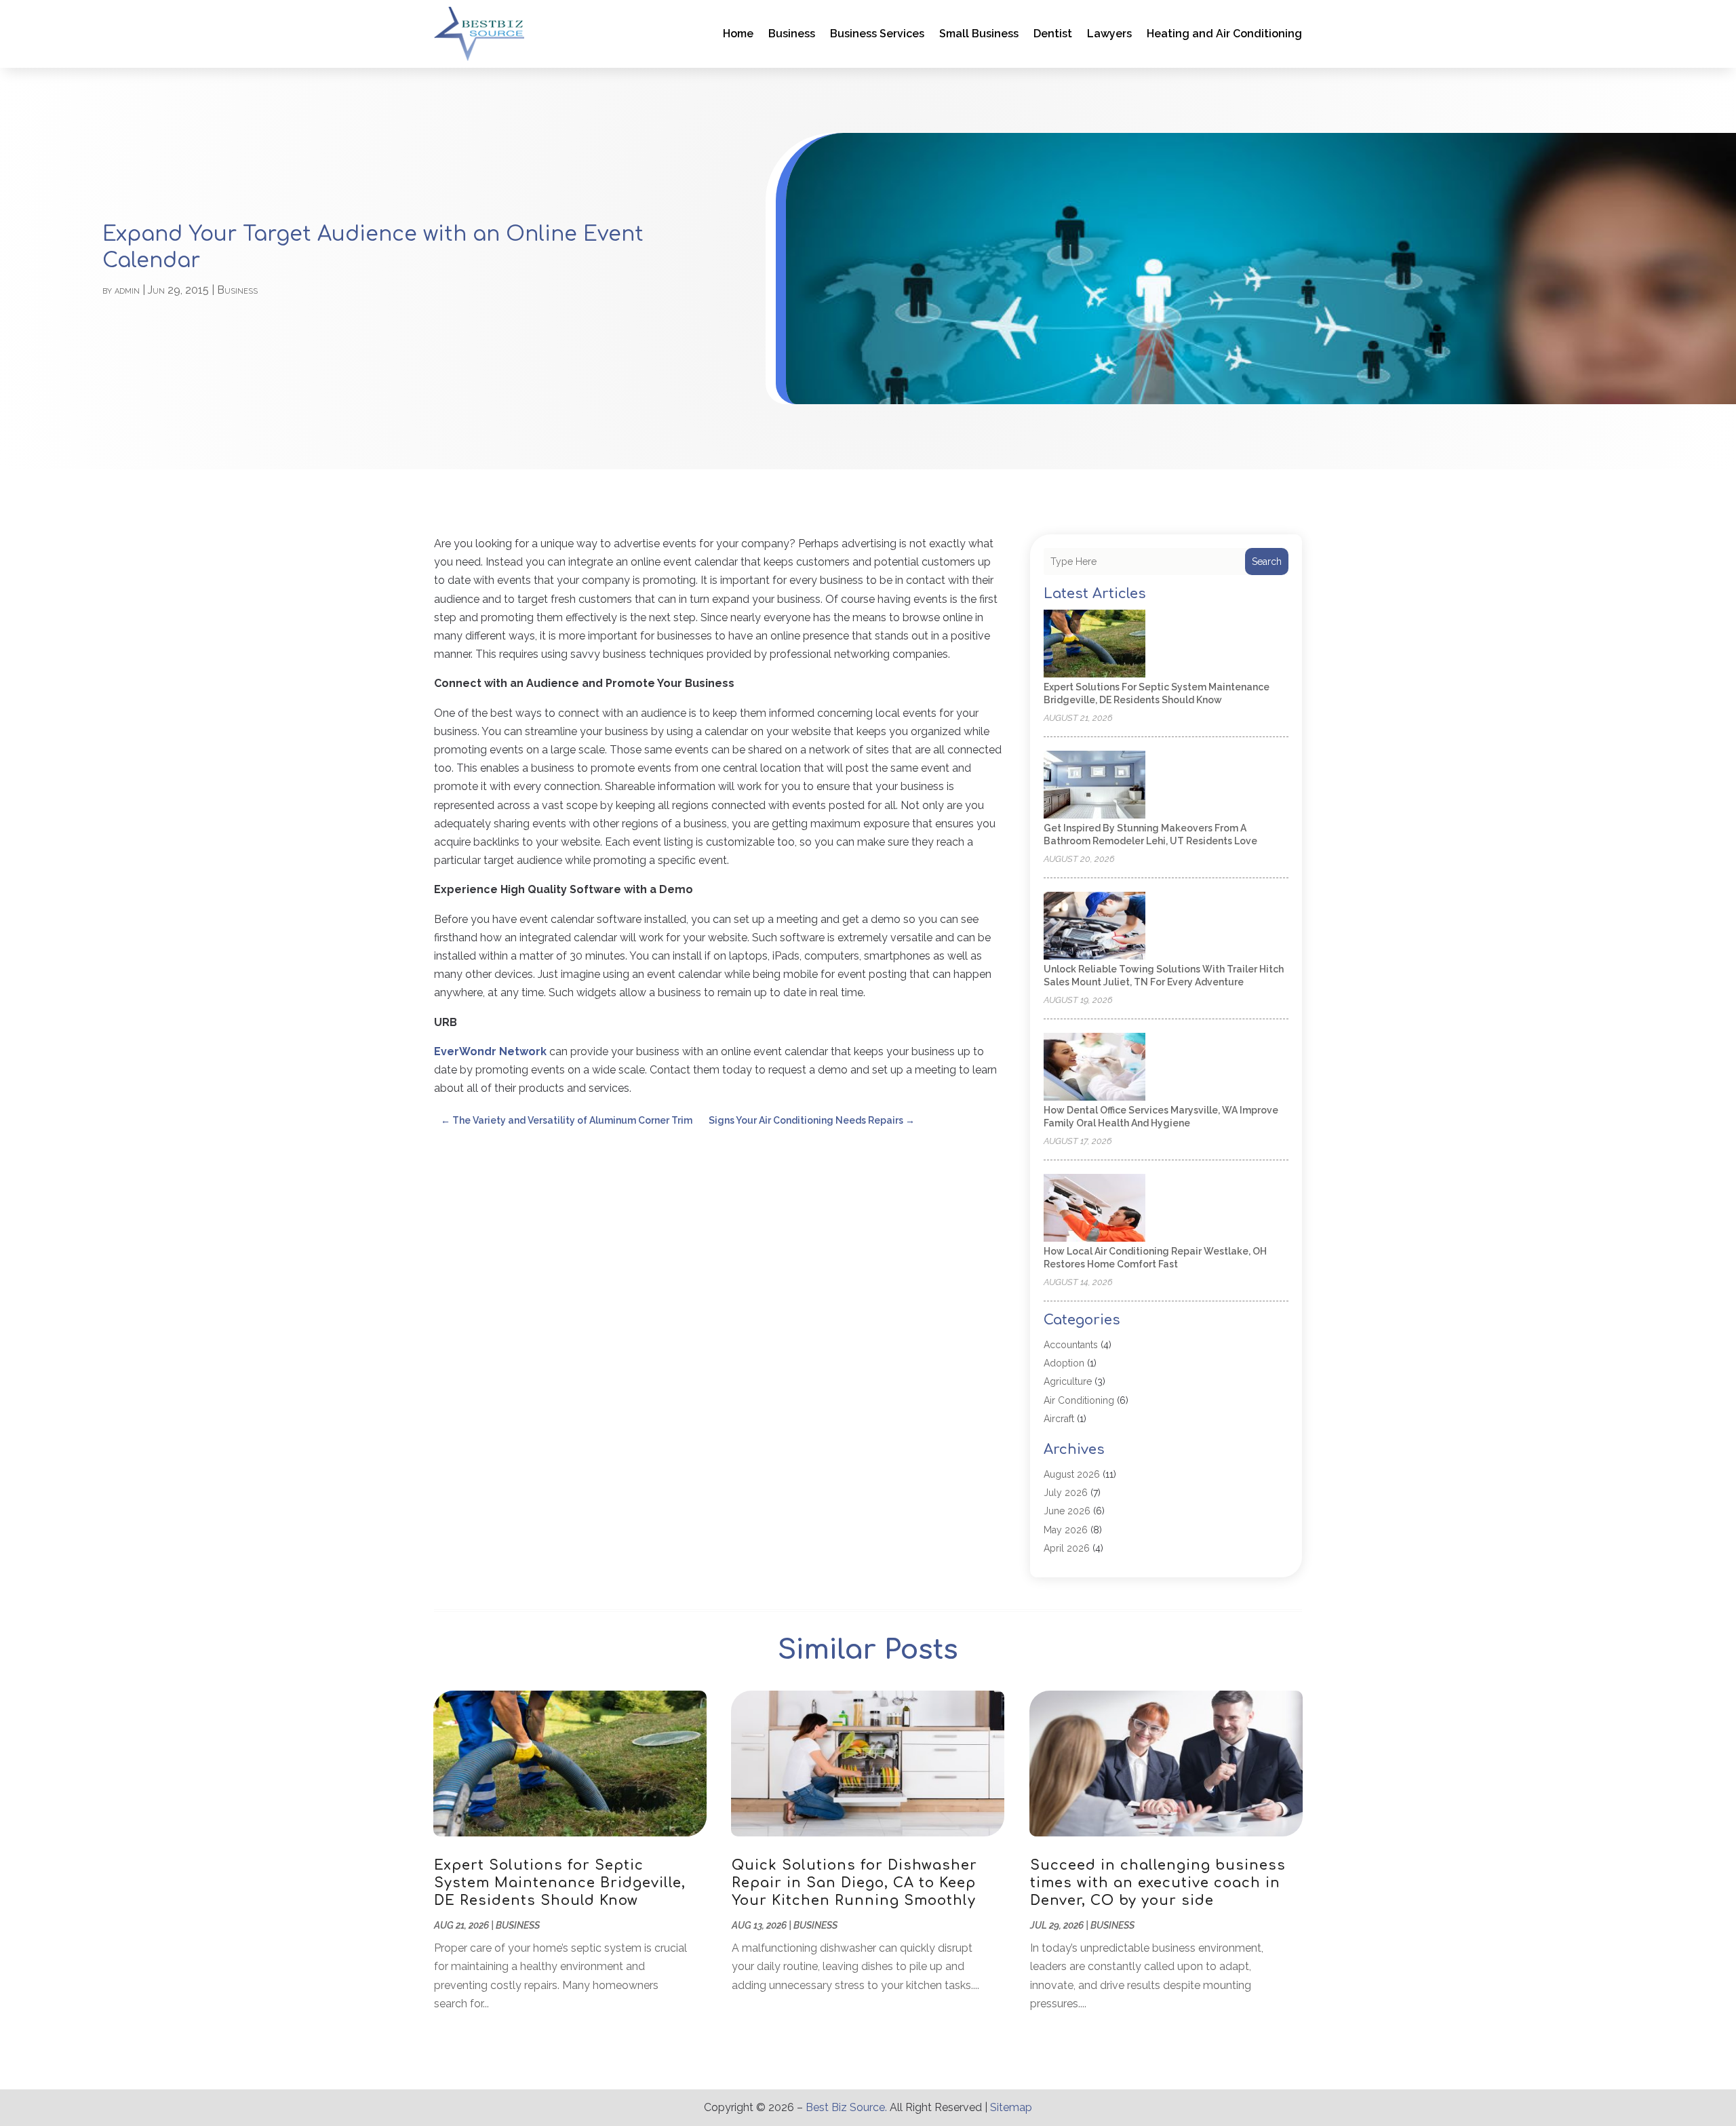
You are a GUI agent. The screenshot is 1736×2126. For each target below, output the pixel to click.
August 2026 (1072, 1474)
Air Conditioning (1079, 1400)
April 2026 (1067, 1548)
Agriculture (1068, 1381)
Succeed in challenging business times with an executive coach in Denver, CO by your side (1158, 1883)
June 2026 (1067, 1511)
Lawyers (1109, 34)
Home (738, 34)
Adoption (1064, 1363)
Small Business (979, 34)
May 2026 (1066, 1530)
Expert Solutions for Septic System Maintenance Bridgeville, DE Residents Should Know (560, 1883)
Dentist (1053, 34)
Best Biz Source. (846, 2107)
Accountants (1071, 1345)
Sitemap (1011, 2107)
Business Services (877, 34)
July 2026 (1066, 1493)
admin (127, 290)
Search (1267, 562)
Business (792, 34)
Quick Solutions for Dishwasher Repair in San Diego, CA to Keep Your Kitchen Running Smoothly (854, 1883)
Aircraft (1059, 1419)
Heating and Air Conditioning (1224, 34)
